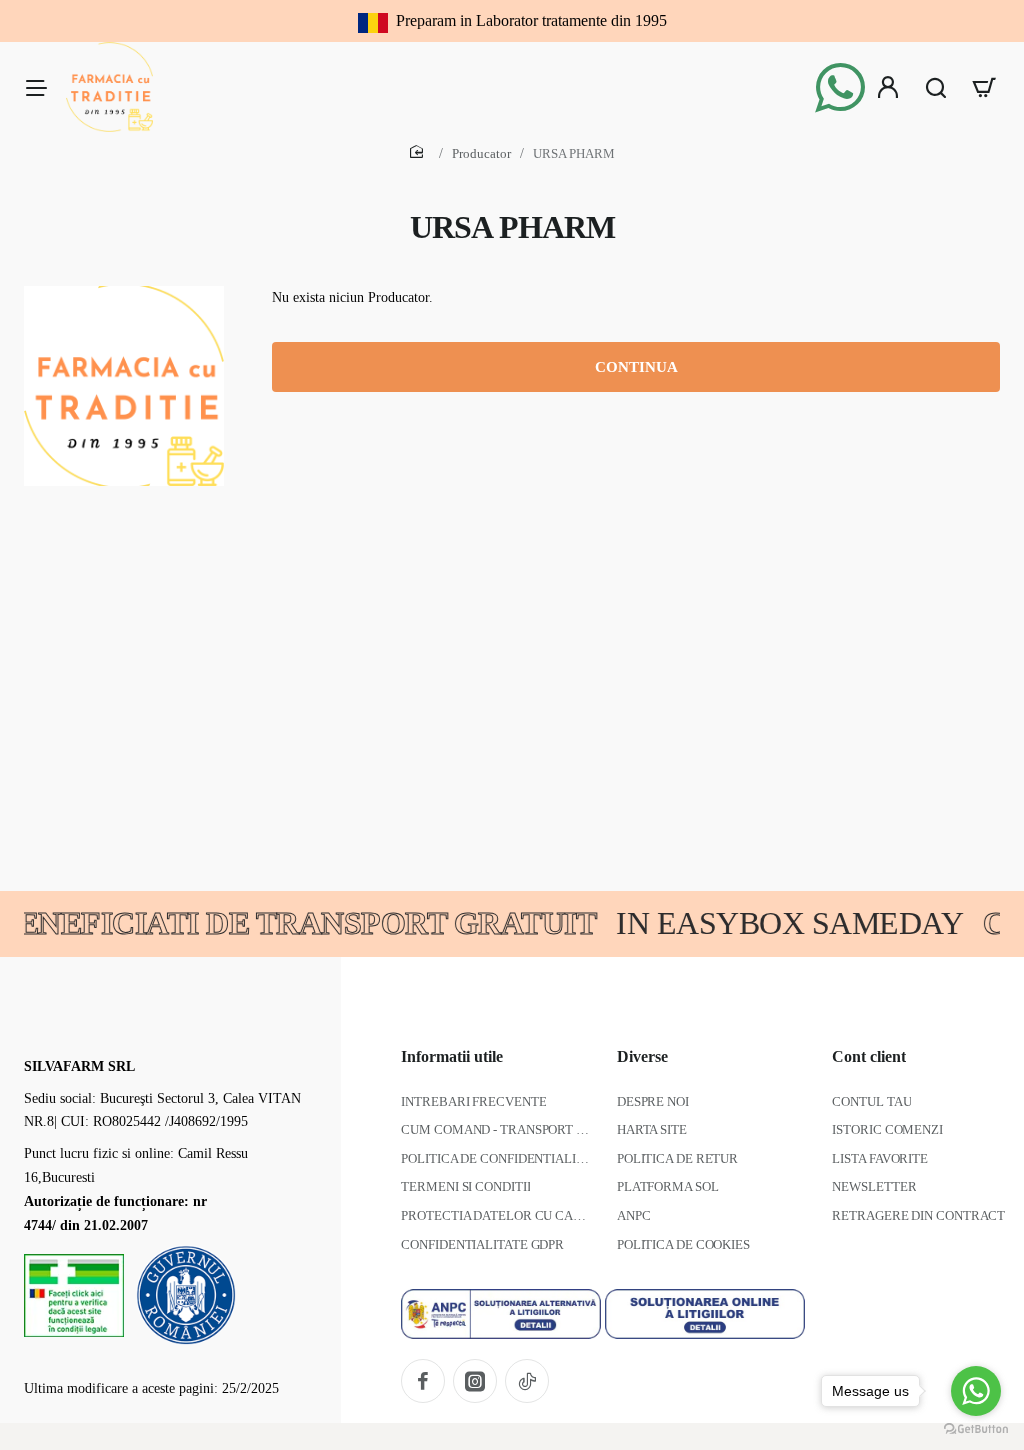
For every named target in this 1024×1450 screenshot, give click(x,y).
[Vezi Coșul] (984, 87)
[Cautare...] (936, 87)
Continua (636, 367)
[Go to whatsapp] (976, 1391)
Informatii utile (452, 1056)
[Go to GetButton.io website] (976, 1429)
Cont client (869, 1056)
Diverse (642, 1056)
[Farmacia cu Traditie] (36, 87)
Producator (481, 153)
